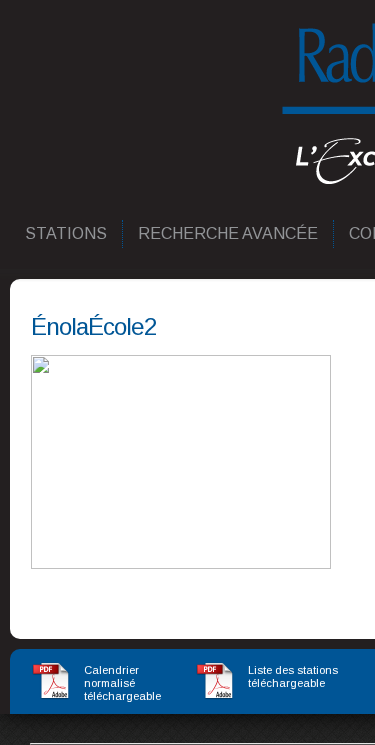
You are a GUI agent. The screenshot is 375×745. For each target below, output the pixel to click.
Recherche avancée (229, 233)
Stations (67, 233)
